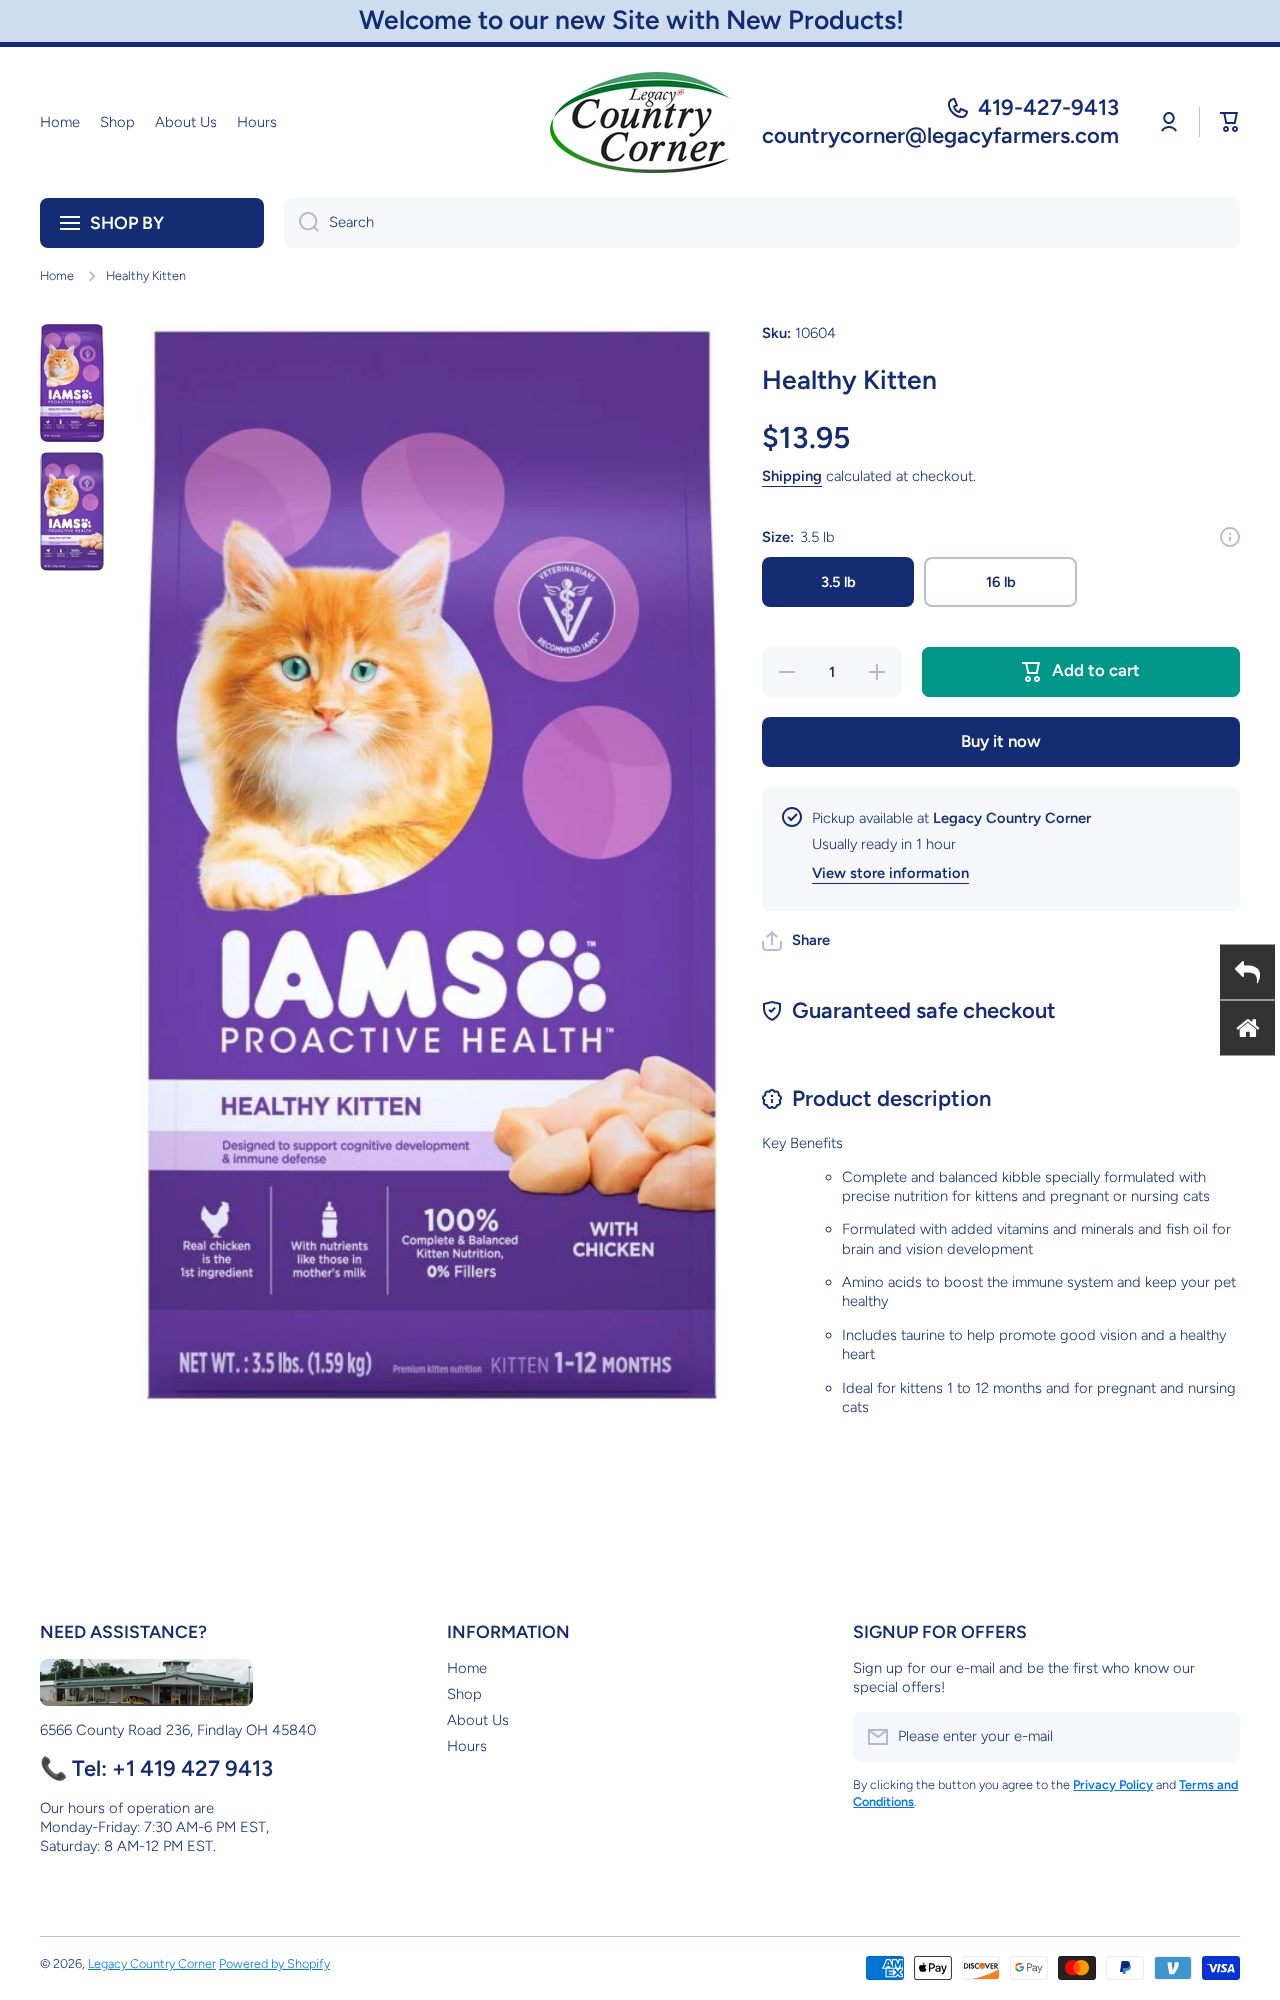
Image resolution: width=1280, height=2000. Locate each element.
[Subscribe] (1215, 1737)
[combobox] (762, 223)
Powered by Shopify (274, 1963)
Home (57, 275)
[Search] (301, 223)
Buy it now (1001, 741)
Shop (464, 1694)
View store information (890, 873)
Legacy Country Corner (152, 1963)
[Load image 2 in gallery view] (72, 511)
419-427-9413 (1048, 107)
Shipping (792, 476)
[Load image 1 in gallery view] (72, 383)
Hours (467, 1746)
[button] (1230, 122)
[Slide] (1230, 537)
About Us (478, 1720)
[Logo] (640, 122)
